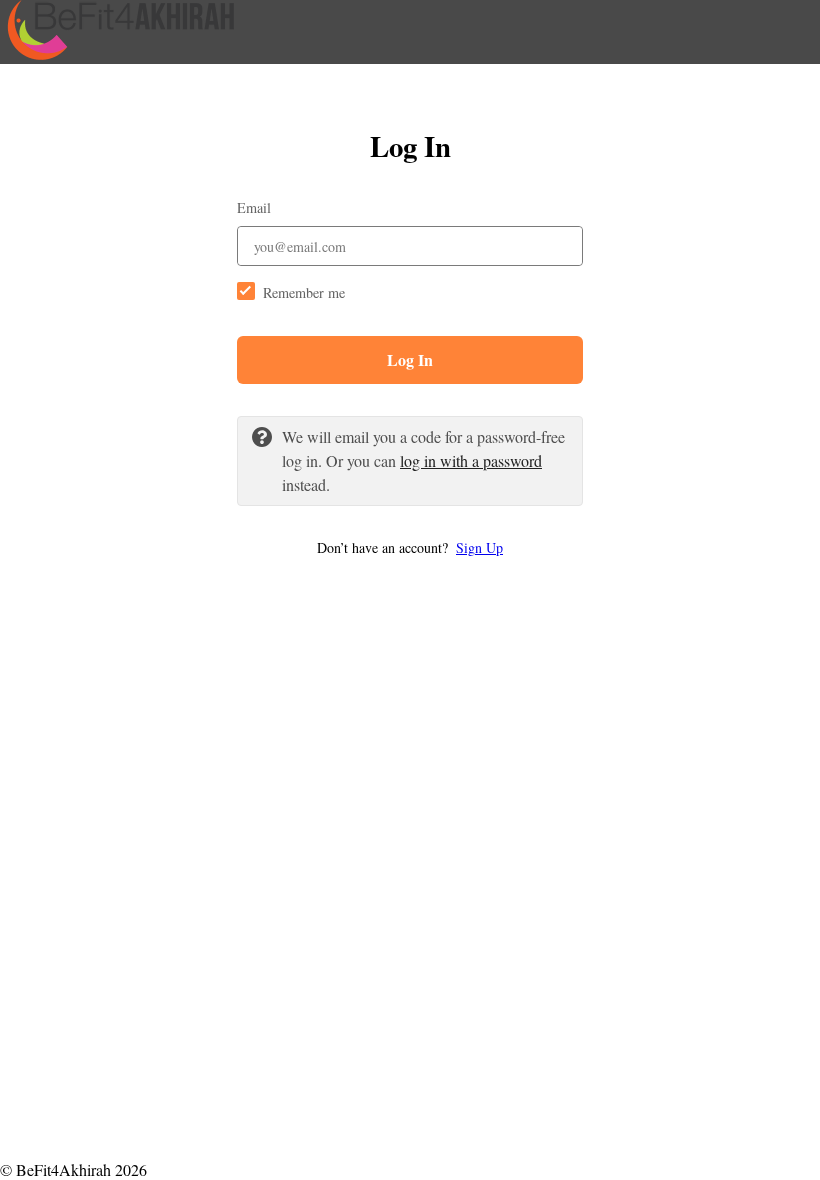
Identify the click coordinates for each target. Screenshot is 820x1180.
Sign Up (479, 547)
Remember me (304, 292)
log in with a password (471, 460)
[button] (410, 547)
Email (254, 207)
